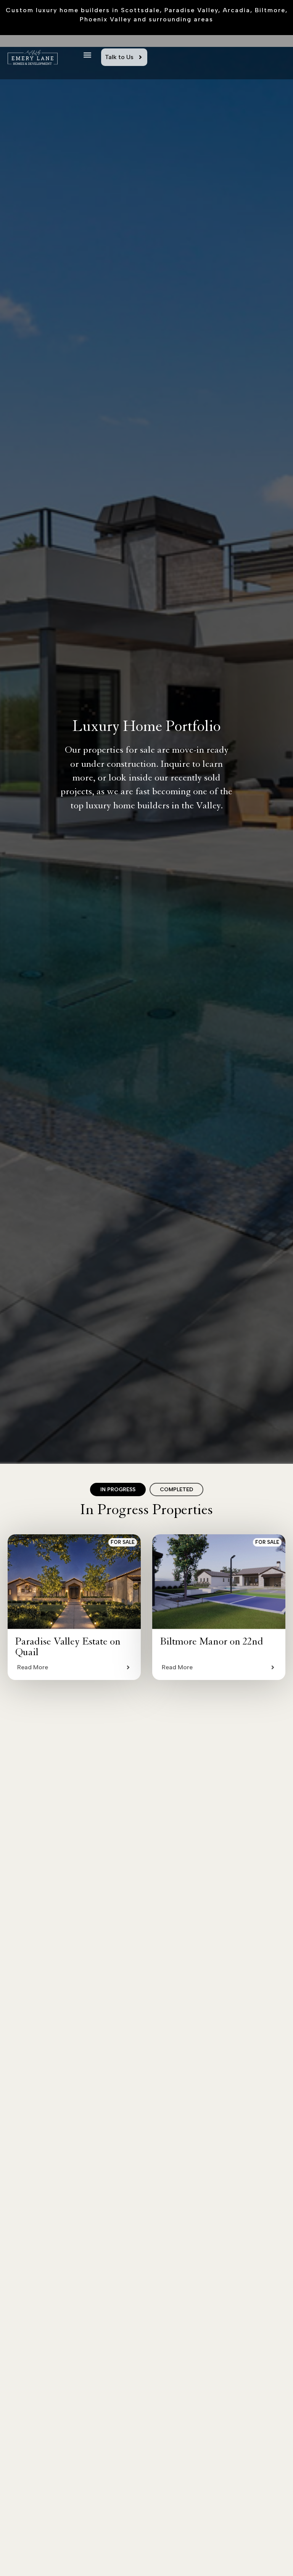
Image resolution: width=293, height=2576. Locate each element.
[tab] (118, 1490)
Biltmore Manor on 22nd (212, 1643)
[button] (87, 55)
